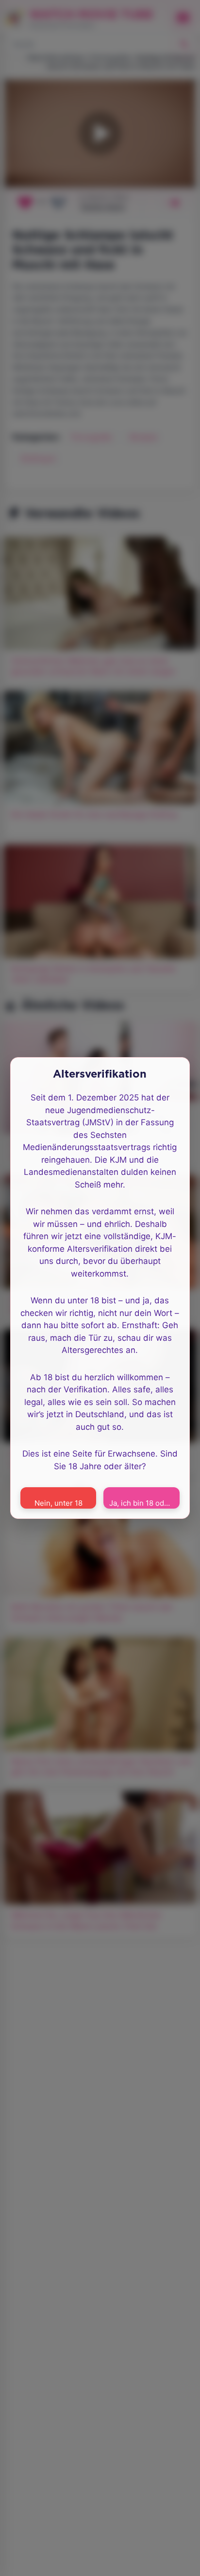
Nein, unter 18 (58, 1503)
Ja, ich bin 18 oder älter (144, 1503)
